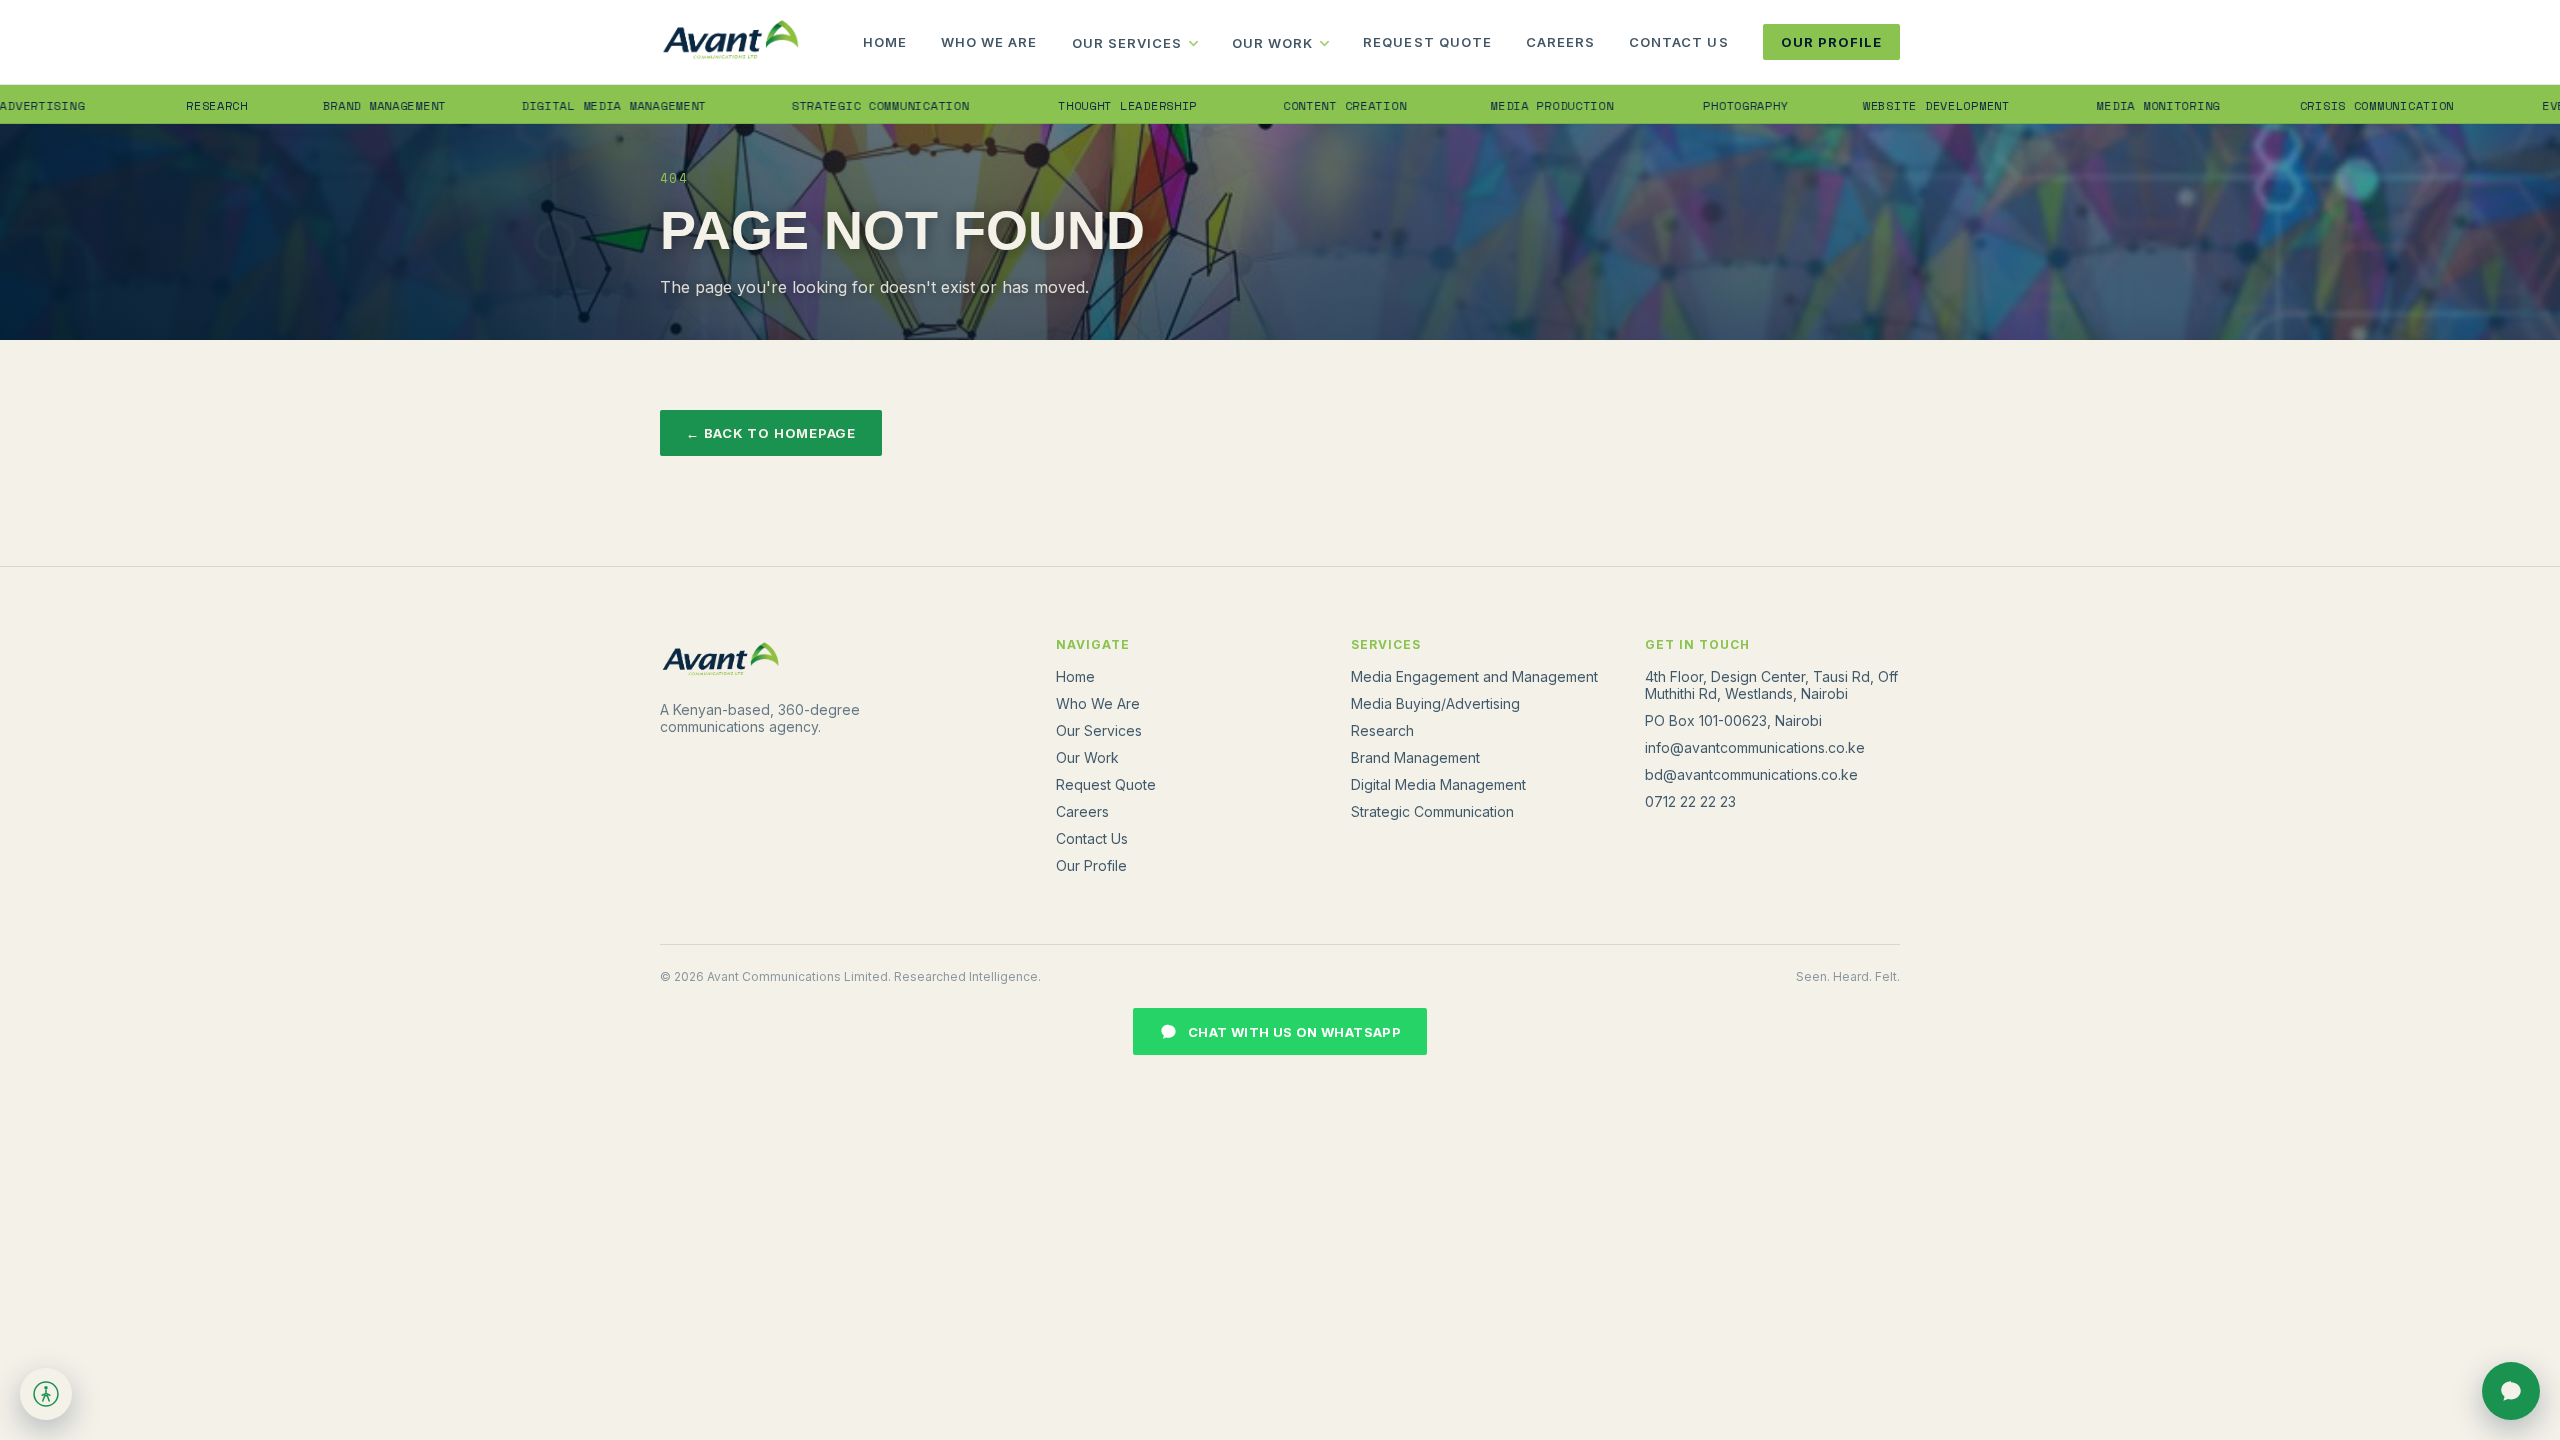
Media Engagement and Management (1474, 676)
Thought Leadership (1083, 105)
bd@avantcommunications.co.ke (1751, 774)
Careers (1560, 42)
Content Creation (1301, 105)
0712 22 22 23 (1690, 801)
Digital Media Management (568, 105)
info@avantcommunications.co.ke (1755, 747)
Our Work (1272, 43)
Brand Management (340, 105)
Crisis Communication (2332, 105)
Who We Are (989, 42)
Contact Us (1678, 42)
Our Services (1127, 43)
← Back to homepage (771, 433)
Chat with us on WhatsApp (1294, 1032)
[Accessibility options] (46, 1394)
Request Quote (1427, 42)
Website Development (1891, 105)
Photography (1701, 105)
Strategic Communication (835, 105)
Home (885, 42)
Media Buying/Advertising (1435, 703)
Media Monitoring (2114, 105)
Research (174, 105)
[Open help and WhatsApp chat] (2511, 1391)
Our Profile (1831, 42)
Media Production (1508, 105)
